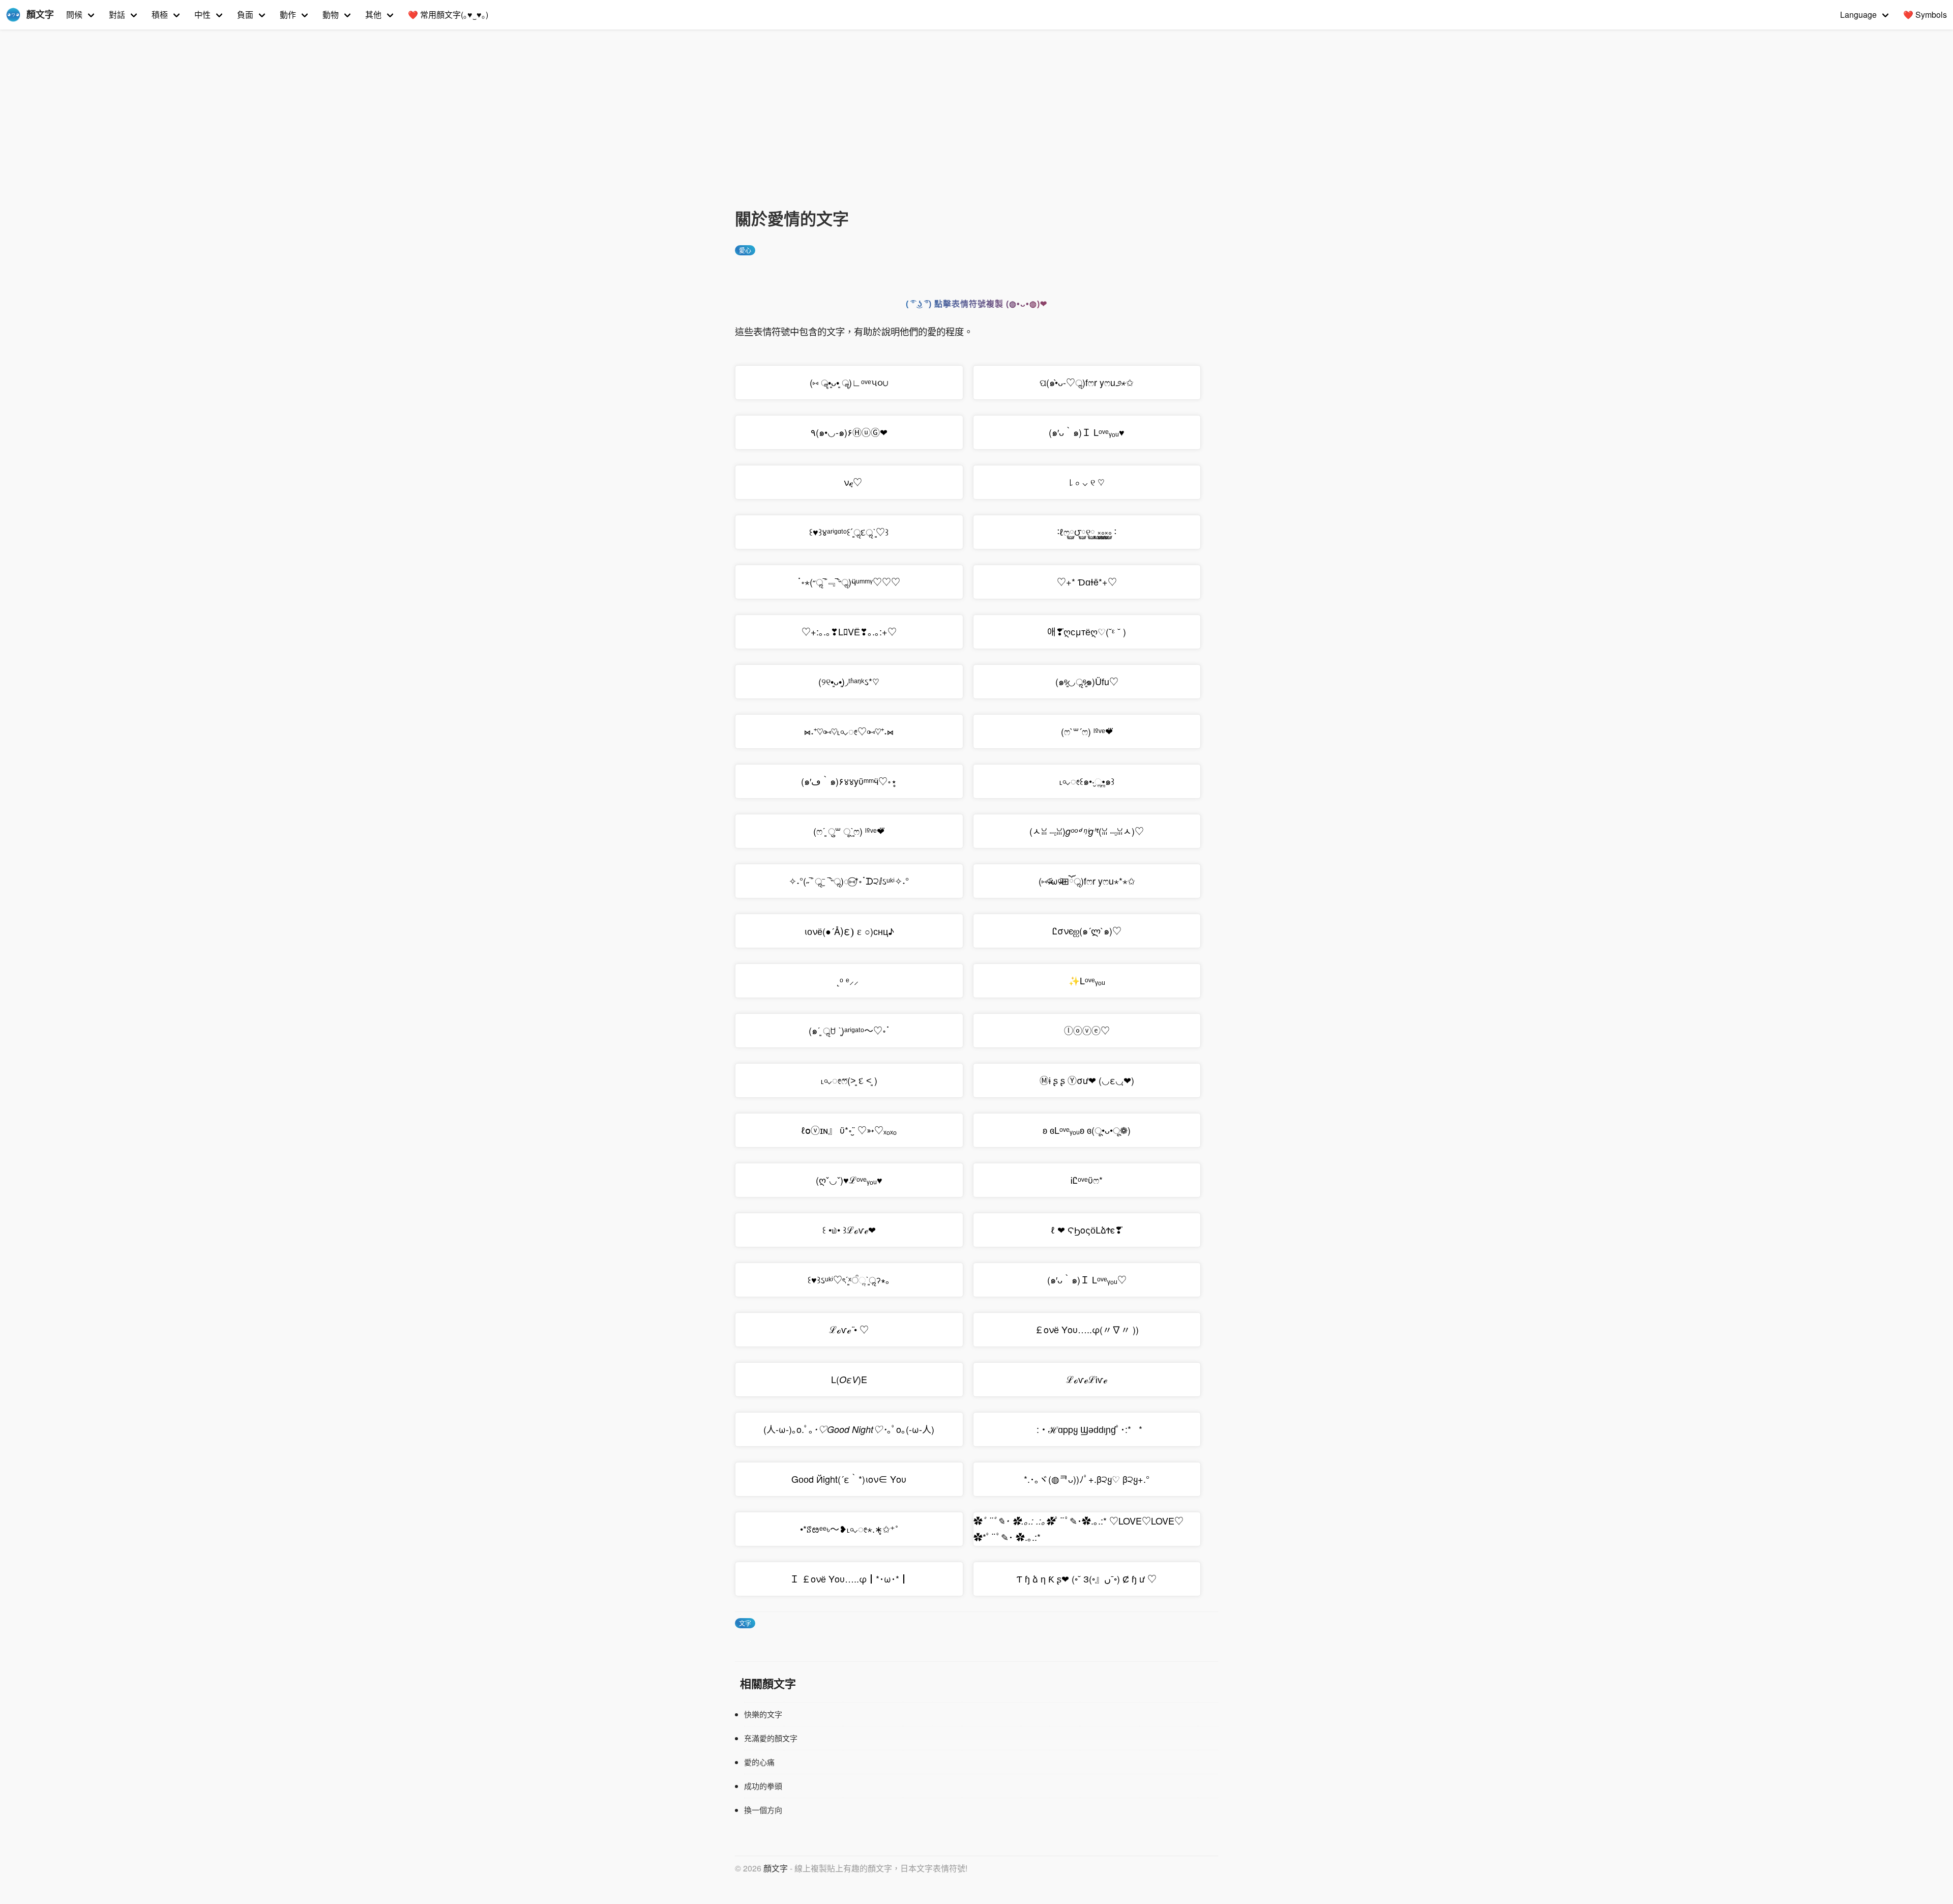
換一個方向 (763, 1810)
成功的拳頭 (763, 1786)
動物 (331, 14)
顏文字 (776, 1868)
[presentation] (852, 930)
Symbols (1925, 14)
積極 (160, 14)
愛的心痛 (759, 1762)
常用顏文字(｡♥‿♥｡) (448, 14)
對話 (117, 14)
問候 (74, 14)
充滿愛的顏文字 (771, 1738)
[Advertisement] (976, 130)
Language (1858, 14)
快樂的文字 (763, 1714)
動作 (288, 14)
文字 (745, 1623)
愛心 (745, 250)
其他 (373, 14)
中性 (202, 14)
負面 (245, 14)
